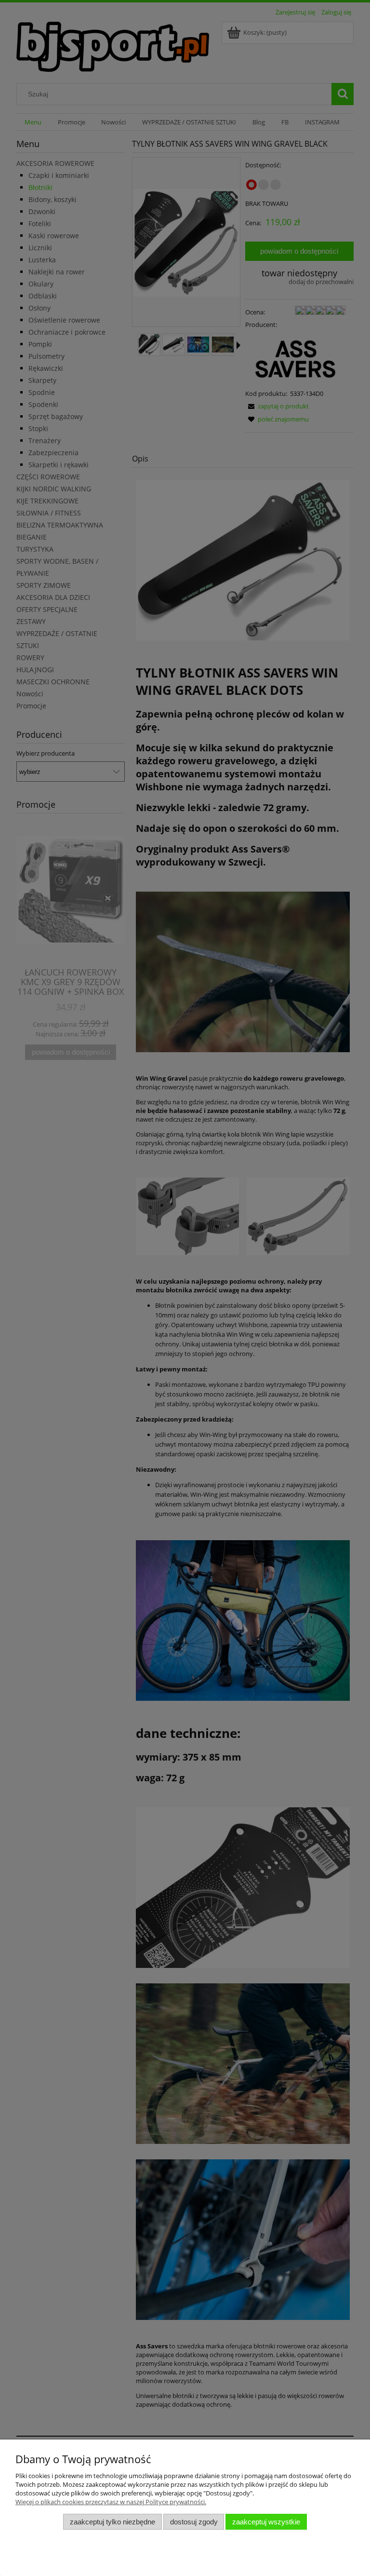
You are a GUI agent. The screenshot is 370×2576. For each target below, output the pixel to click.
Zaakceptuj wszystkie (266, 2522)
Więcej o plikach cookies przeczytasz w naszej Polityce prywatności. (111, 2502)
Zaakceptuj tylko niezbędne (112, 2522)
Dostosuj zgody (194, 2522)
